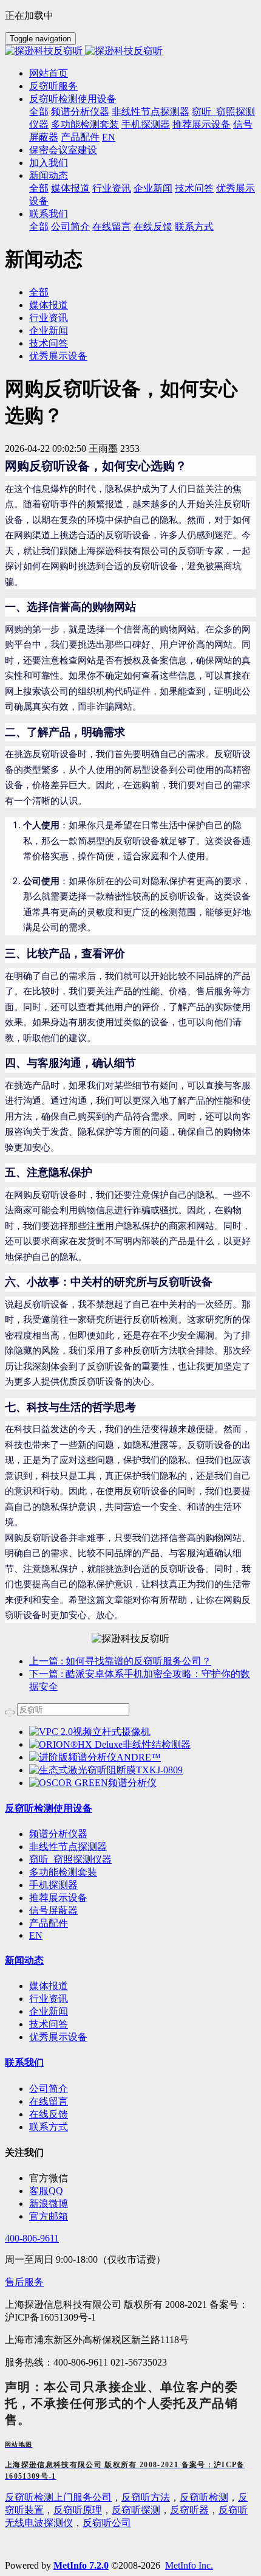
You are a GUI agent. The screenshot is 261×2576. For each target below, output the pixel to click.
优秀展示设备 (58, 356)
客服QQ (46, 2191)
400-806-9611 (32, 2238)
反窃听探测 (136, 2510)
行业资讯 (49, 318)
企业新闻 (49, 331)
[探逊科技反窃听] (130, 51)
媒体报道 (49, 305)
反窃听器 (189, 2510)
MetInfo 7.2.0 (81, 2565)
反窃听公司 (107, 2523)
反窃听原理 (78, 2510)
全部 (39, 112)
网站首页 (49, 73)
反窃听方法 (146, 2497)
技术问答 (49, 343)
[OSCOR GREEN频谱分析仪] (93, 1783)
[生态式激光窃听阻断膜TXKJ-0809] (106, 1770)
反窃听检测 (204, 2497)
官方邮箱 (49, 2216)
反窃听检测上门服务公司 (58, 2497)
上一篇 (120, 1661)
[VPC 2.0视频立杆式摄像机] (90, 1732)
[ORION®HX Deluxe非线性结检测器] (110, 1744)
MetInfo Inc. (189, 2565)
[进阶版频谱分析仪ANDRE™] (95, 1757)
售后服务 (24, 2282)
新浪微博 (49, 2204)
